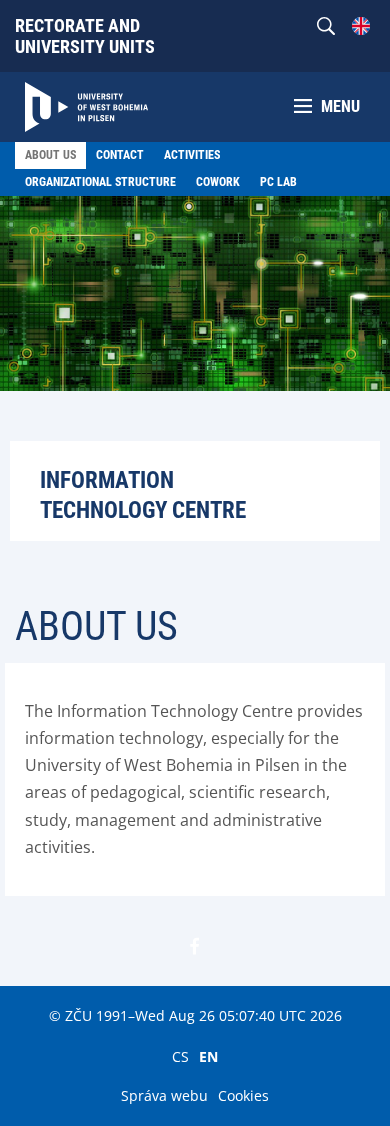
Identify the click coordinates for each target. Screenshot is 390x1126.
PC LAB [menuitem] (278, 182)
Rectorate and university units (85, 36)
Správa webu (164, 1095)
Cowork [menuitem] (218, 182)
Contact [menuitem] (120, 155)
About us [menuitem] (50, 155)
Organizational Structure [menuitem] (100, 182)
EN (208, 1056)
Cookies (243, 1095)
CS (180, 1056)
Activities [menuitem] (192, 155)
